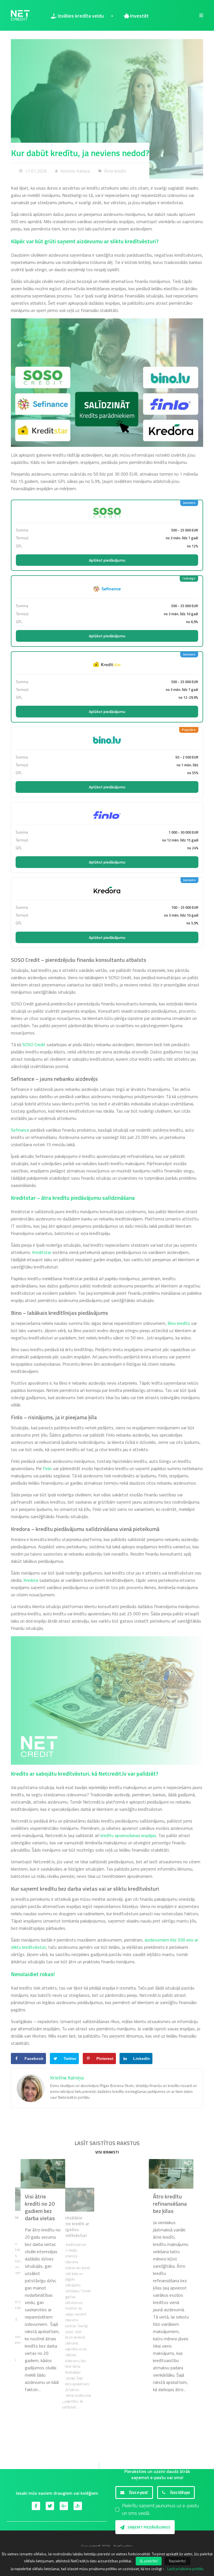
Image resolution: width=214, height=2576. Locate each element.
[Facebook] (36, 2506)
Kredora (31, 1580)
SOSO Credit (34, 1044)
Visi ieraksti (107, 2152)
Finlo (47, 1468)
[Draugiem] (78, 2506)
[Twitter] (50, 2506)
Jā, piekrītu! (149, 2561)
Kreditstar (42, 1252)
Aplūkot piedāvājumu (107, 560)
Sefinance (20, 1130)
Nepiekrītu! (177, 2561)
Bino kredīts (179, 1323)
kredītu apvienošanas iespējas (128, 1835)
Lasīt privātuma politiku (185, 2569)
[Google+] (64, 2506)
